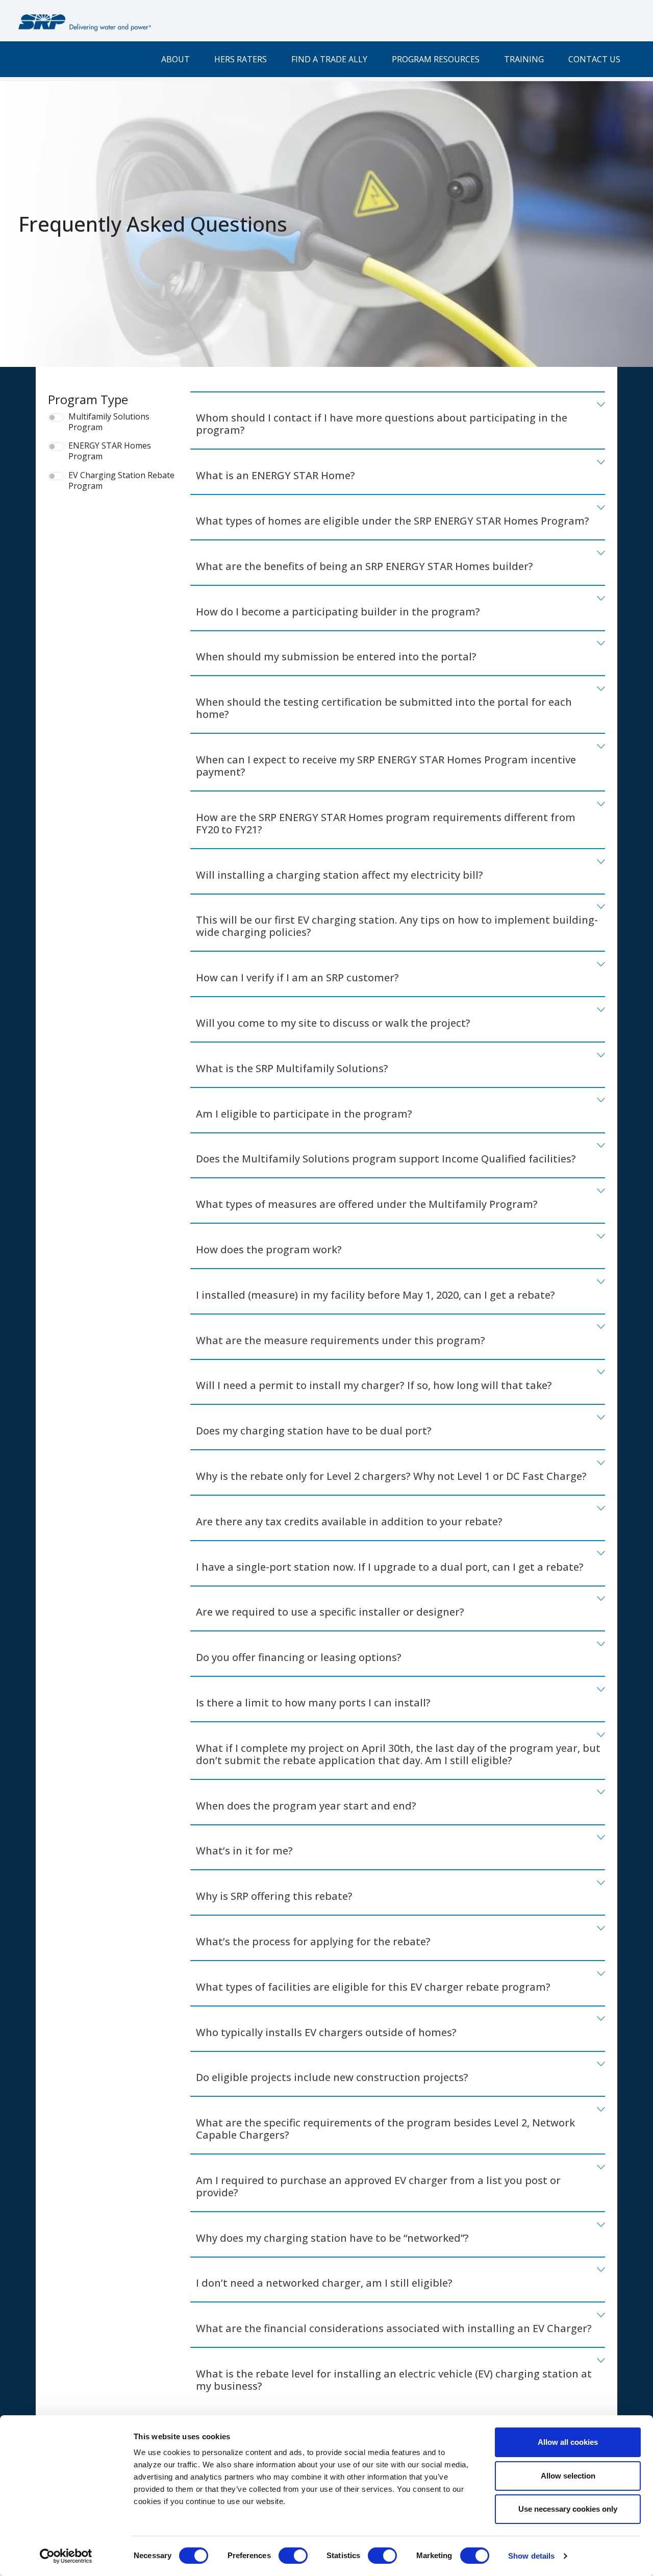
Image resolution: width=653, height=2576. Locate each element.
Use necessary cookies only (568, 2509)
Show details (531, 2556)
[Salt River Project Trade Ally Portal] (85, 23)
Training (524, 59)
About (175, 59)
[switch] (293, 2556)
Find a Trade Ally (329, 59)
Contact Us (594, 59)
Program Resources (436, 59)
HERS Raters (241, 59)
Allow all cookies (568, 2442)
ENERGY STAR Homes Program (110, 451)
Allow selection (568, 2476)
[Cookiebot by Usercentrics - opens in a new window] (66, 2556)
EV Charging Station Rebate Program (121, 481)
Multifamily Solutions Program (109, 422)
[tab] (398, 421)
